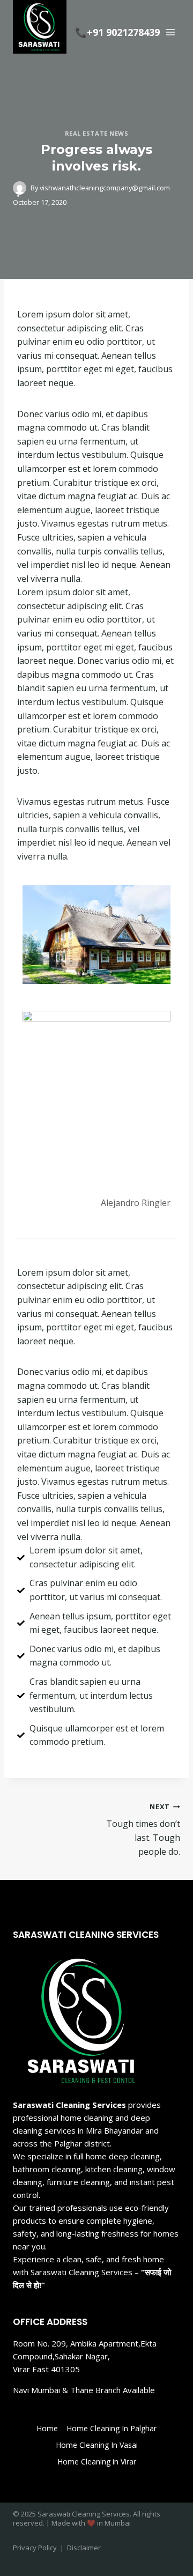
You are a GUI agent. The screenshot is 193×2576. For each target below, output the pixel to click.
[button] (35, 934)
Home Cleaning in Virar (97, 2462)
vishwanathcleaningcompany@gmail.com (105, 188)
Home (47, 2428)
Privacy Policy (35, 2548)
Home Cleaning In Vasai (97, 2445)
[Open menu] (170, 32)
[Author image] (20, 188)
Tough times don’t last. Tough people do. (143, 1830)
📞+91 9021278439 (117, 32)
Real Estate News (97, 133)
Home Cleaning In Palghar (112, 2428)
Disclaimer (84, 2548)
